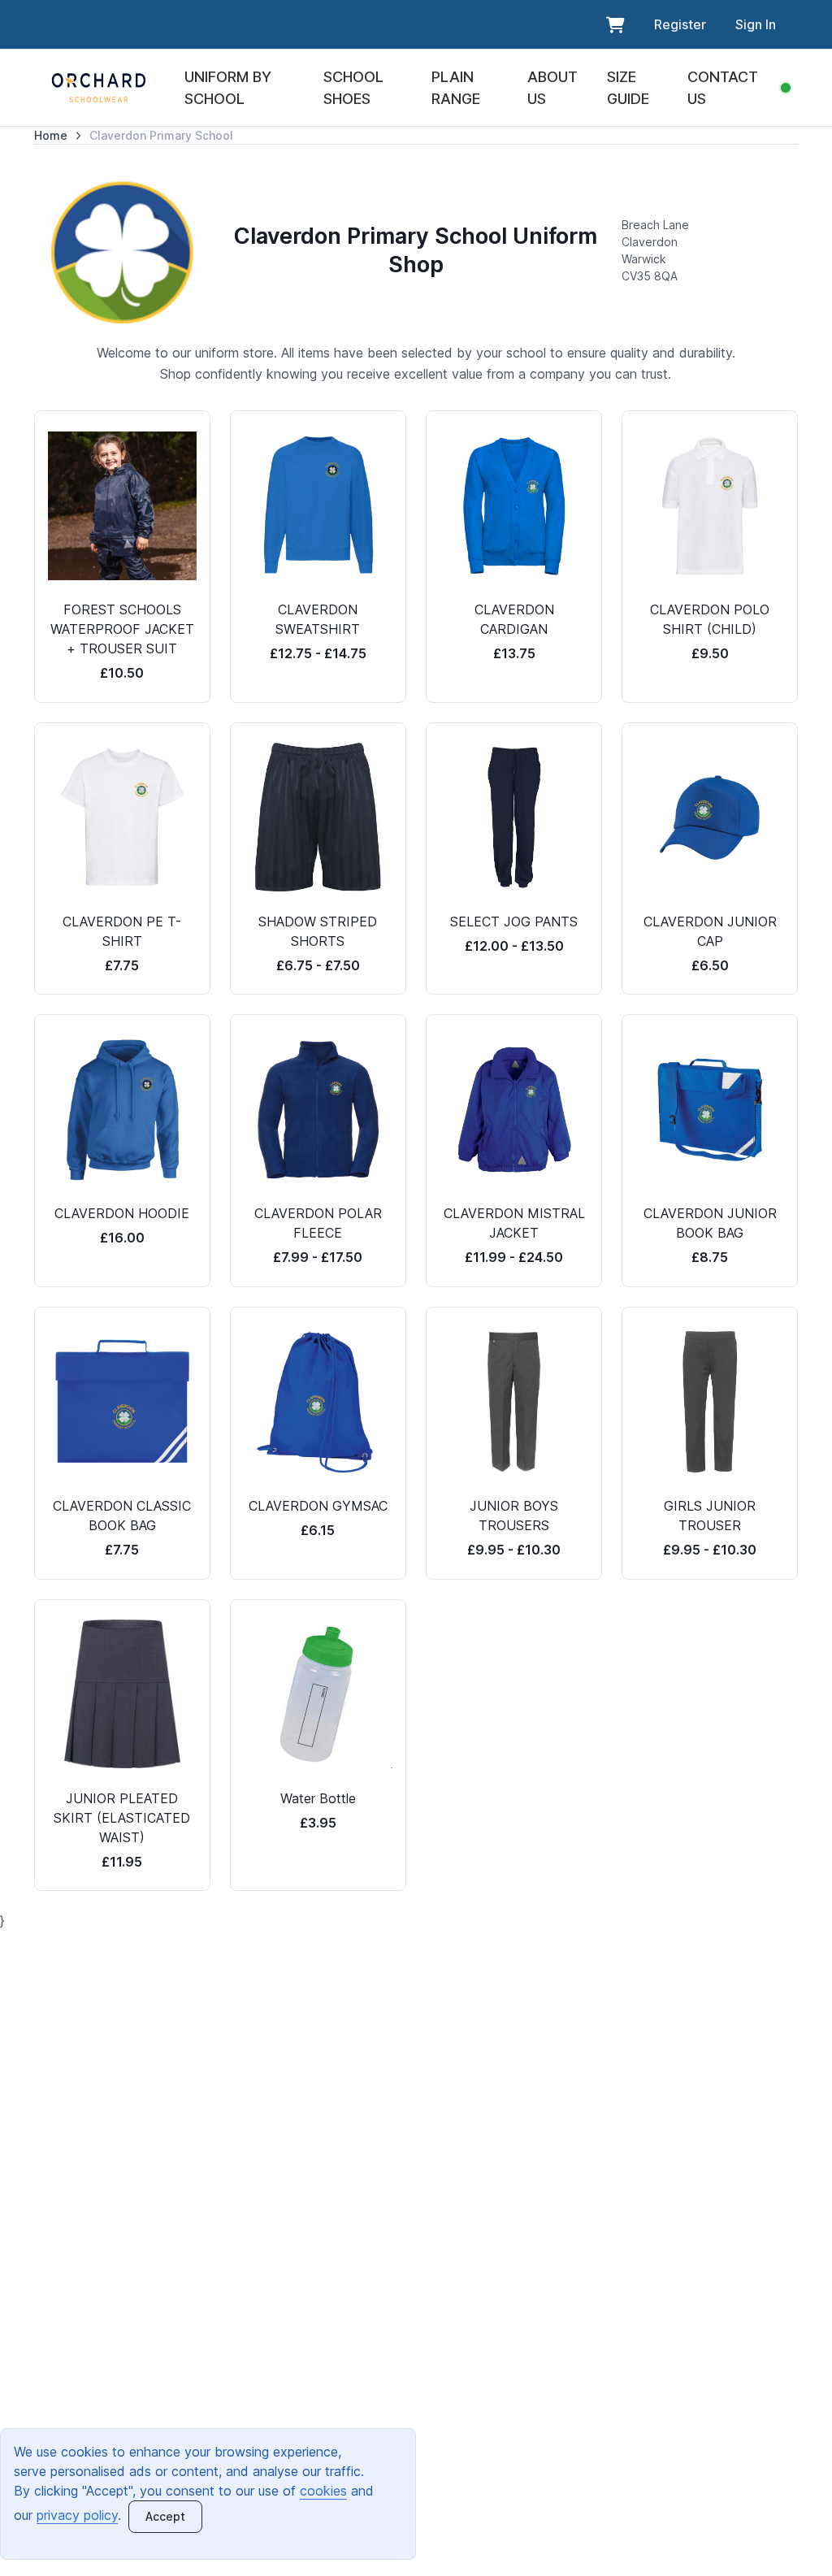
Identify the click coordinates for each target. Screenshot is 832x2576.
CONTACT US (723, 88)
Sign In (756, 24)
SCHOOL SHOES (353, 88)
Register (680, 24)
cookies (323, 2491)
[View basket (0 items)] (615, 24)
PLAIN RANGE (456, 88)
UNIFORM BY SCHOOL (228, 88)
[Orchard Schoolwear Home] (99, 88)
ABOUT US (552, 88)
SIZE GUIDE (628, 88)
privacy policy (77, 2515)
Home (51, 135)
